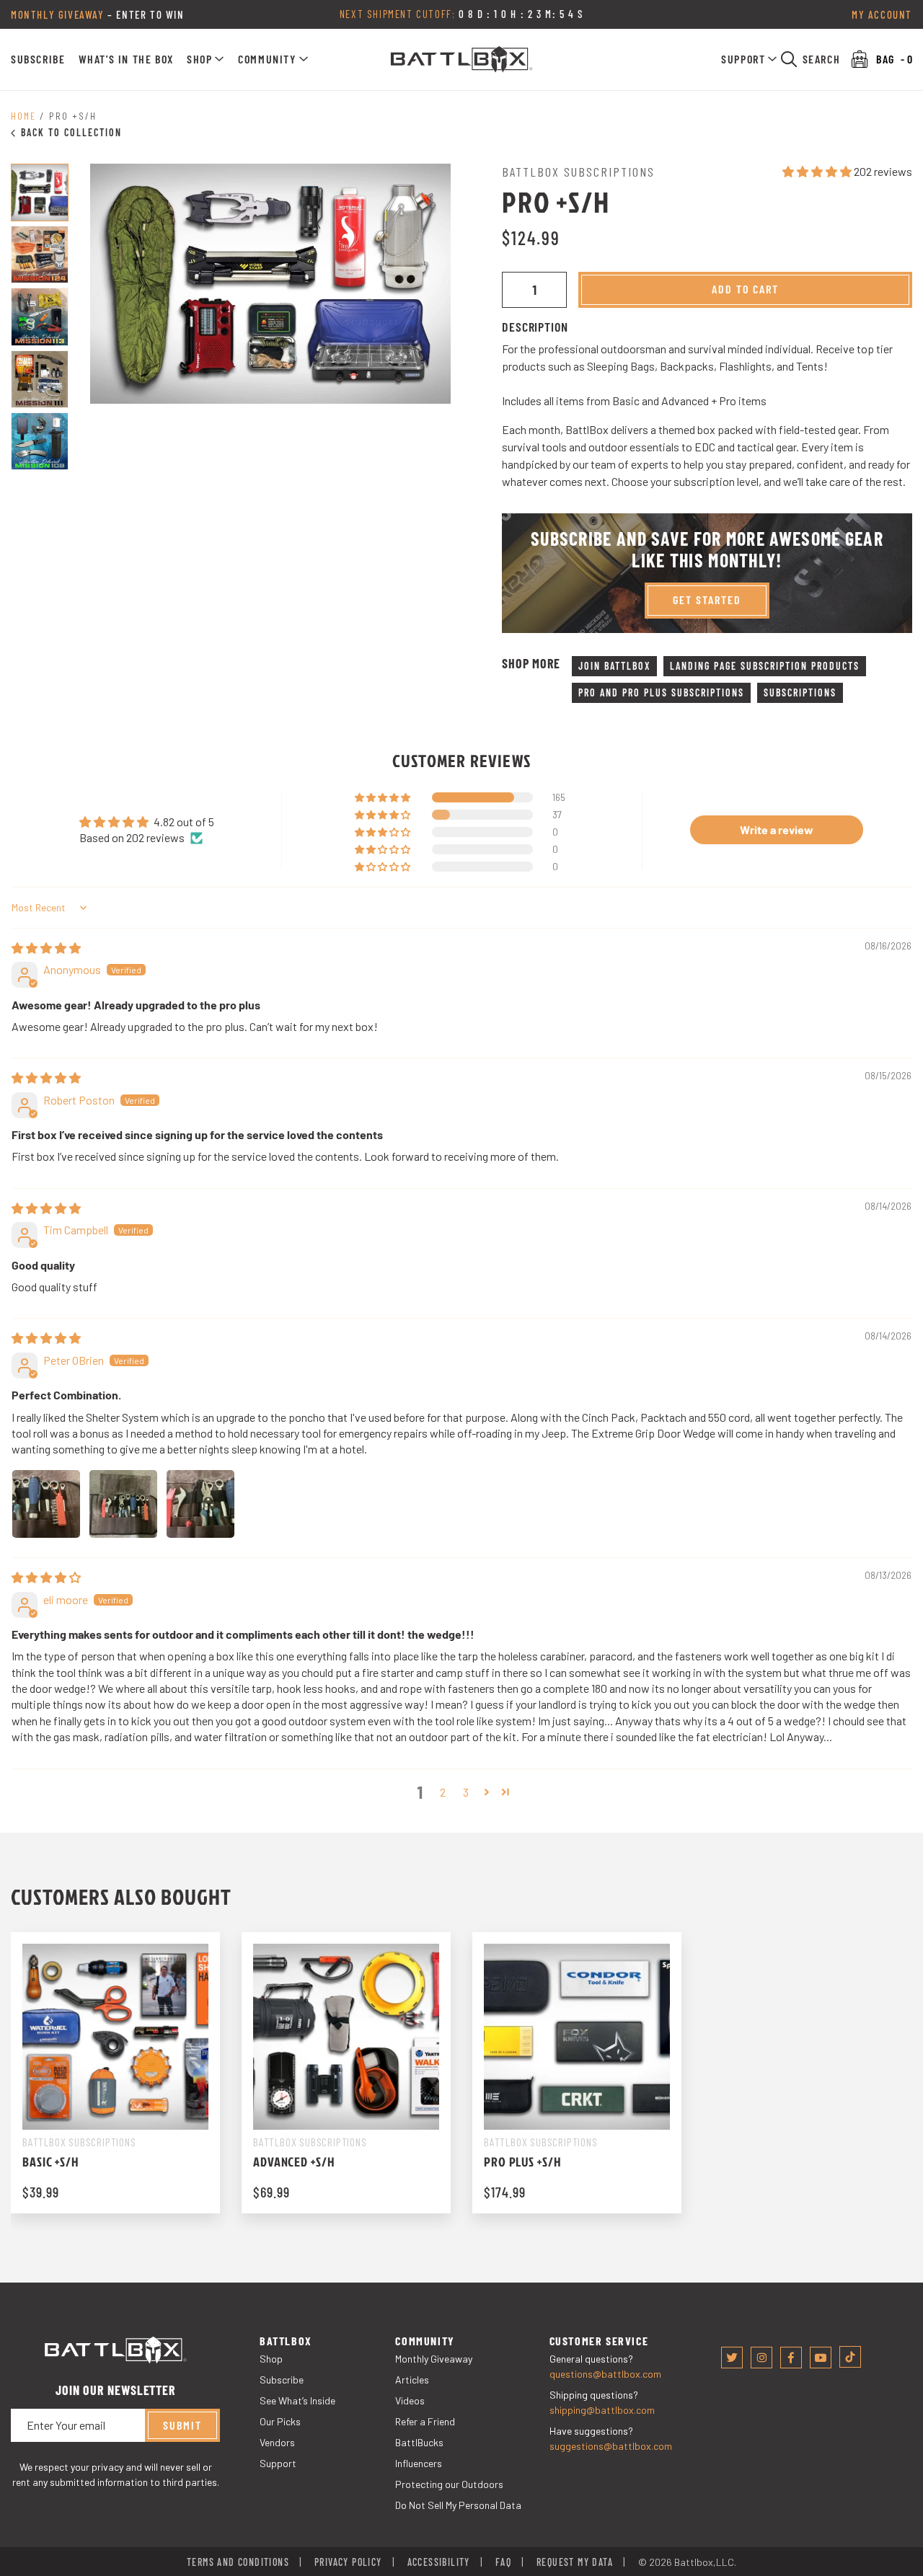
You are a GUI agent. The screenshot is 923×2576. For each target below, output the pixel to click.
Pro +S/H (73, 116)
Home (23, 116)
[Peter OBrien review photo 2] (123, 1504)
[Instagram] (761, 2358)
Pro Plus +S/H (523, 2162)
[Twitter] (732, 2358)
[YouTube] (821, 2358)
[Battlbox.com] (462, 59)
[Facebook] (791, 2358)
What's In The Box (126, 59)
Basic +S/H (51, 2162)
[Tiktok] (850, 2357)
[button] (206, 59)
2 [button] (443, 1792)
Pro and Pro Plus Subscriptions (661, 692)
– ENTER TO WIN (98, 14)
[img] (46, 948)
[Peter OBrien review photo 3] (200, 1504)
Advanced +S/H (294, 2162)
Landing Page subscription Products (765, 666)
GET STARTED (707, 599)
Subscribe (38, 59)
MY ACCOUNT (882, 14)
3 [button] (466, 1792)
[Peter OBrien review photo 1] (46, 1504)
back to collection (71, 132)
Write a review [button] (777, 829)
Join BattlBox (614, 666)
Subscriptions (800, 692)
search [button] (822, 59)
